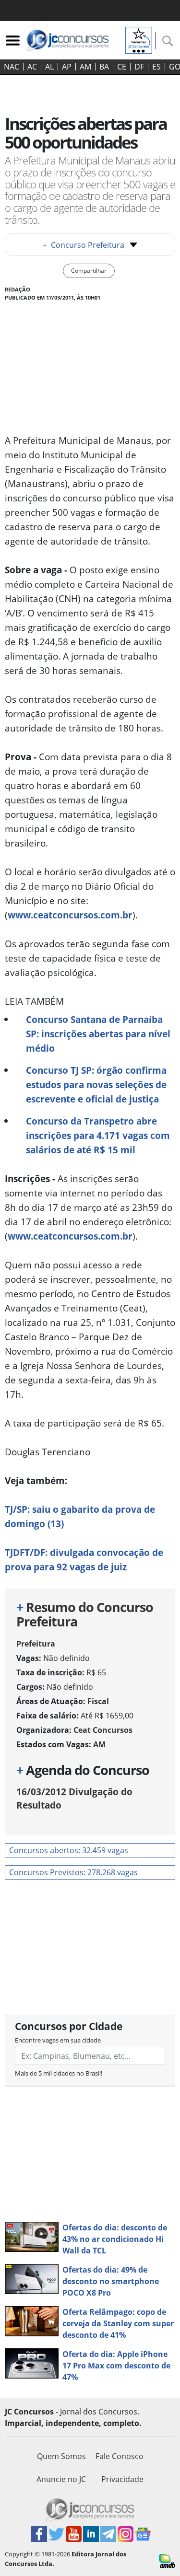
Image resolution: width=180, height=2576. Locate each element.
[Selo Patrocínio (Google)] (139, 39)
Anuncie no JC (61, 2479)
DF (139, 67)
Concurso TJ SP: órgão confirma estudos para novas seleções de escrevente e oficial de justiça (96, 1085)
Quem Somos (61, 2456)
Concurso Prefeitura (84, 245)
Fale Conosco (120, 2456)
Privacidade (122, 2479)
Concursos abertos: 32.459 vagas (69, 1850)
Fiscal (98, 1701)
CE (122, 67)
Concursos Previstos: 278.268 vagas (73, 1872)
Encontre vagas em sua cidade (58, 2040)
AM (85, 67)
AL (49, 67)
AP (67, 67)
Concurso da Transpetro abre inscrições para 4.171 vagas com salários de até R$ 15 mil (98, 1135)
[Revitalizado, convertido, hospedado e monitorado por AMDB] (167, 2560)
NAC (12, 67)
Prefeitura (36, 1644)
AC (32, 67)
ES (156, 67)
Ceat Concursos (103, 1730)
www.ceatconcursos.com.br (70, 915)
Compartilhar (89, 271)
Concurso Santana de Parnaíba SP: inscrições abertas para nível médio (98, 1034)
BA (104, 67)
